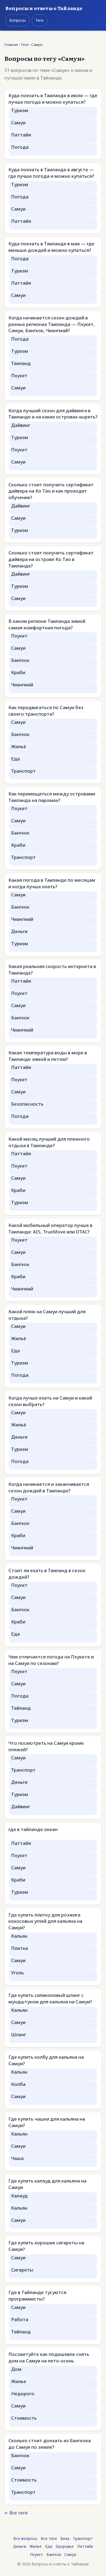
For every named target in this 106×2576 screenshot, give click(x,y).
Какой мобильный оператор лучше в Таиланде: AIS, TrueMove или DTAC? (50, 1228)
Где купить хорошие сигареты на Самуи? (46, 2246)
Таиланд (21, 363)
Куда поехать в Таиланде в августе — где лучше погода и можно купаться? (51, 173)
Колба (18, 2084)
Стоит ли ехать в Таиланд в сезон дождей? (47, 1574)
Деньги (19, 931)
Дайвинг (21, 425)
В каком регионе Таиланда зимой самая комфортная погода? (47, 624)
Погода (20, 147)
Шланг (19, 2034)
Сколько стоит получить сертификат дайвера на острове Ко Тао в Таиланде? (51, 559)
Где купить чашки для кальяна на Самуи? (47, 2122)
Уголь (18, 1973)
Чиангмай (22, 685)
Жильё (19, 746)
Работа (20, 2319)
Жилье (19, 2381)
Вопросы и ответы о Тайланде (44, 8)
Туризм (20, 110)
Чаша (17, 2158)
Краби (18, 672)
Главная (11, 45)
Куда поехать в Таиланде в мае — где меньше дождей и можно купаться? (51, 247)
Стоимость (24, 2418)
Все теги (49, 2538)
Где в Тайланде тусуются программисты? (37, 2296)
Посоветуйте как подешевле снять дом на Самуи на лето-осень (49, 2357)
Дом (16, 2369)
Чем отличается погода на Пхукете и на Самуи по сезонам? (51, 1660)
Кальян (19, 1936)
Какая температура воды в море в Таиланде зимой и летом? (48, 1056)
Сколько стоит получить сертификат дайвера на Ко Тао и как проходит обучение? (51, 491)
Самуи (18, 123)
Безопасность (27, 1104)
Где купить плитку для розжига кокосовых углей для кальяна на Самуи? (45, 1921)
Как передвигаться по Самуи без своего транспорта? (46, 711)
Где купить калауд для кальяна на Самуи (47, 2184)
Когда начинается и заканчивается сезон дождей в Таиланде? (49, 1487)
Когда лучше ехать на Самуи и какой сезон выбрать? (50, 1401)
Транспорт (23, 771)
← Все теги (16, 2513)
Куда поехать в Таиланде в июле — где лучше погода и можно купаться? (53, 99)
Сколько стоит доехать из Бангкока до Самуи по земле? (50, 2444)
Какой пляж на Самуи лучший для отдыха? (47, 1315)
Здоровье (65, 2546)
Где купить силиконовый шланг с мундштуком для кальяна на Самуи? (50, 1998)
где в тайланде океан (33, 1829)
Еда (15, 759)
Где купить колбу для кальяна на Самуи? (46, 2060)
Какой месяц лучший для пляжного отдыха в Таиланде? (49, 1142)
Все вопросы (25, 2538)
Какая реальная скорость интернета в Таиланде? (52, 970)
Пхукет (19, 375)
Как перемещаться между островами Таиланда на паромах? (52, 797)
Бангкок (20, 660)
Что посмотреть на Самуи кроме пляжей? (46, 1746)
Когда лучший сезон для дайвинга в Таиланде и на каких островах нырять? (53, 414)
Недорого (23, 2393)
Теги (39, 20)
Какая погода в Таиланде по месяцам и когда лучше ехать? (52, 883)
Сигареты (22, 2270)
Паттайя (21, 135)
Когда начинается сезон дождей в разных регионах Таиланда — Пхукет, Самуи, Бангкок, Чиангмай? (52, 324)
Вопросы (18, 20)
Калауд (19, 2196)
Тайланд (21, 1708)
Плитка (20, 1948)
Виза (65, 2538)
